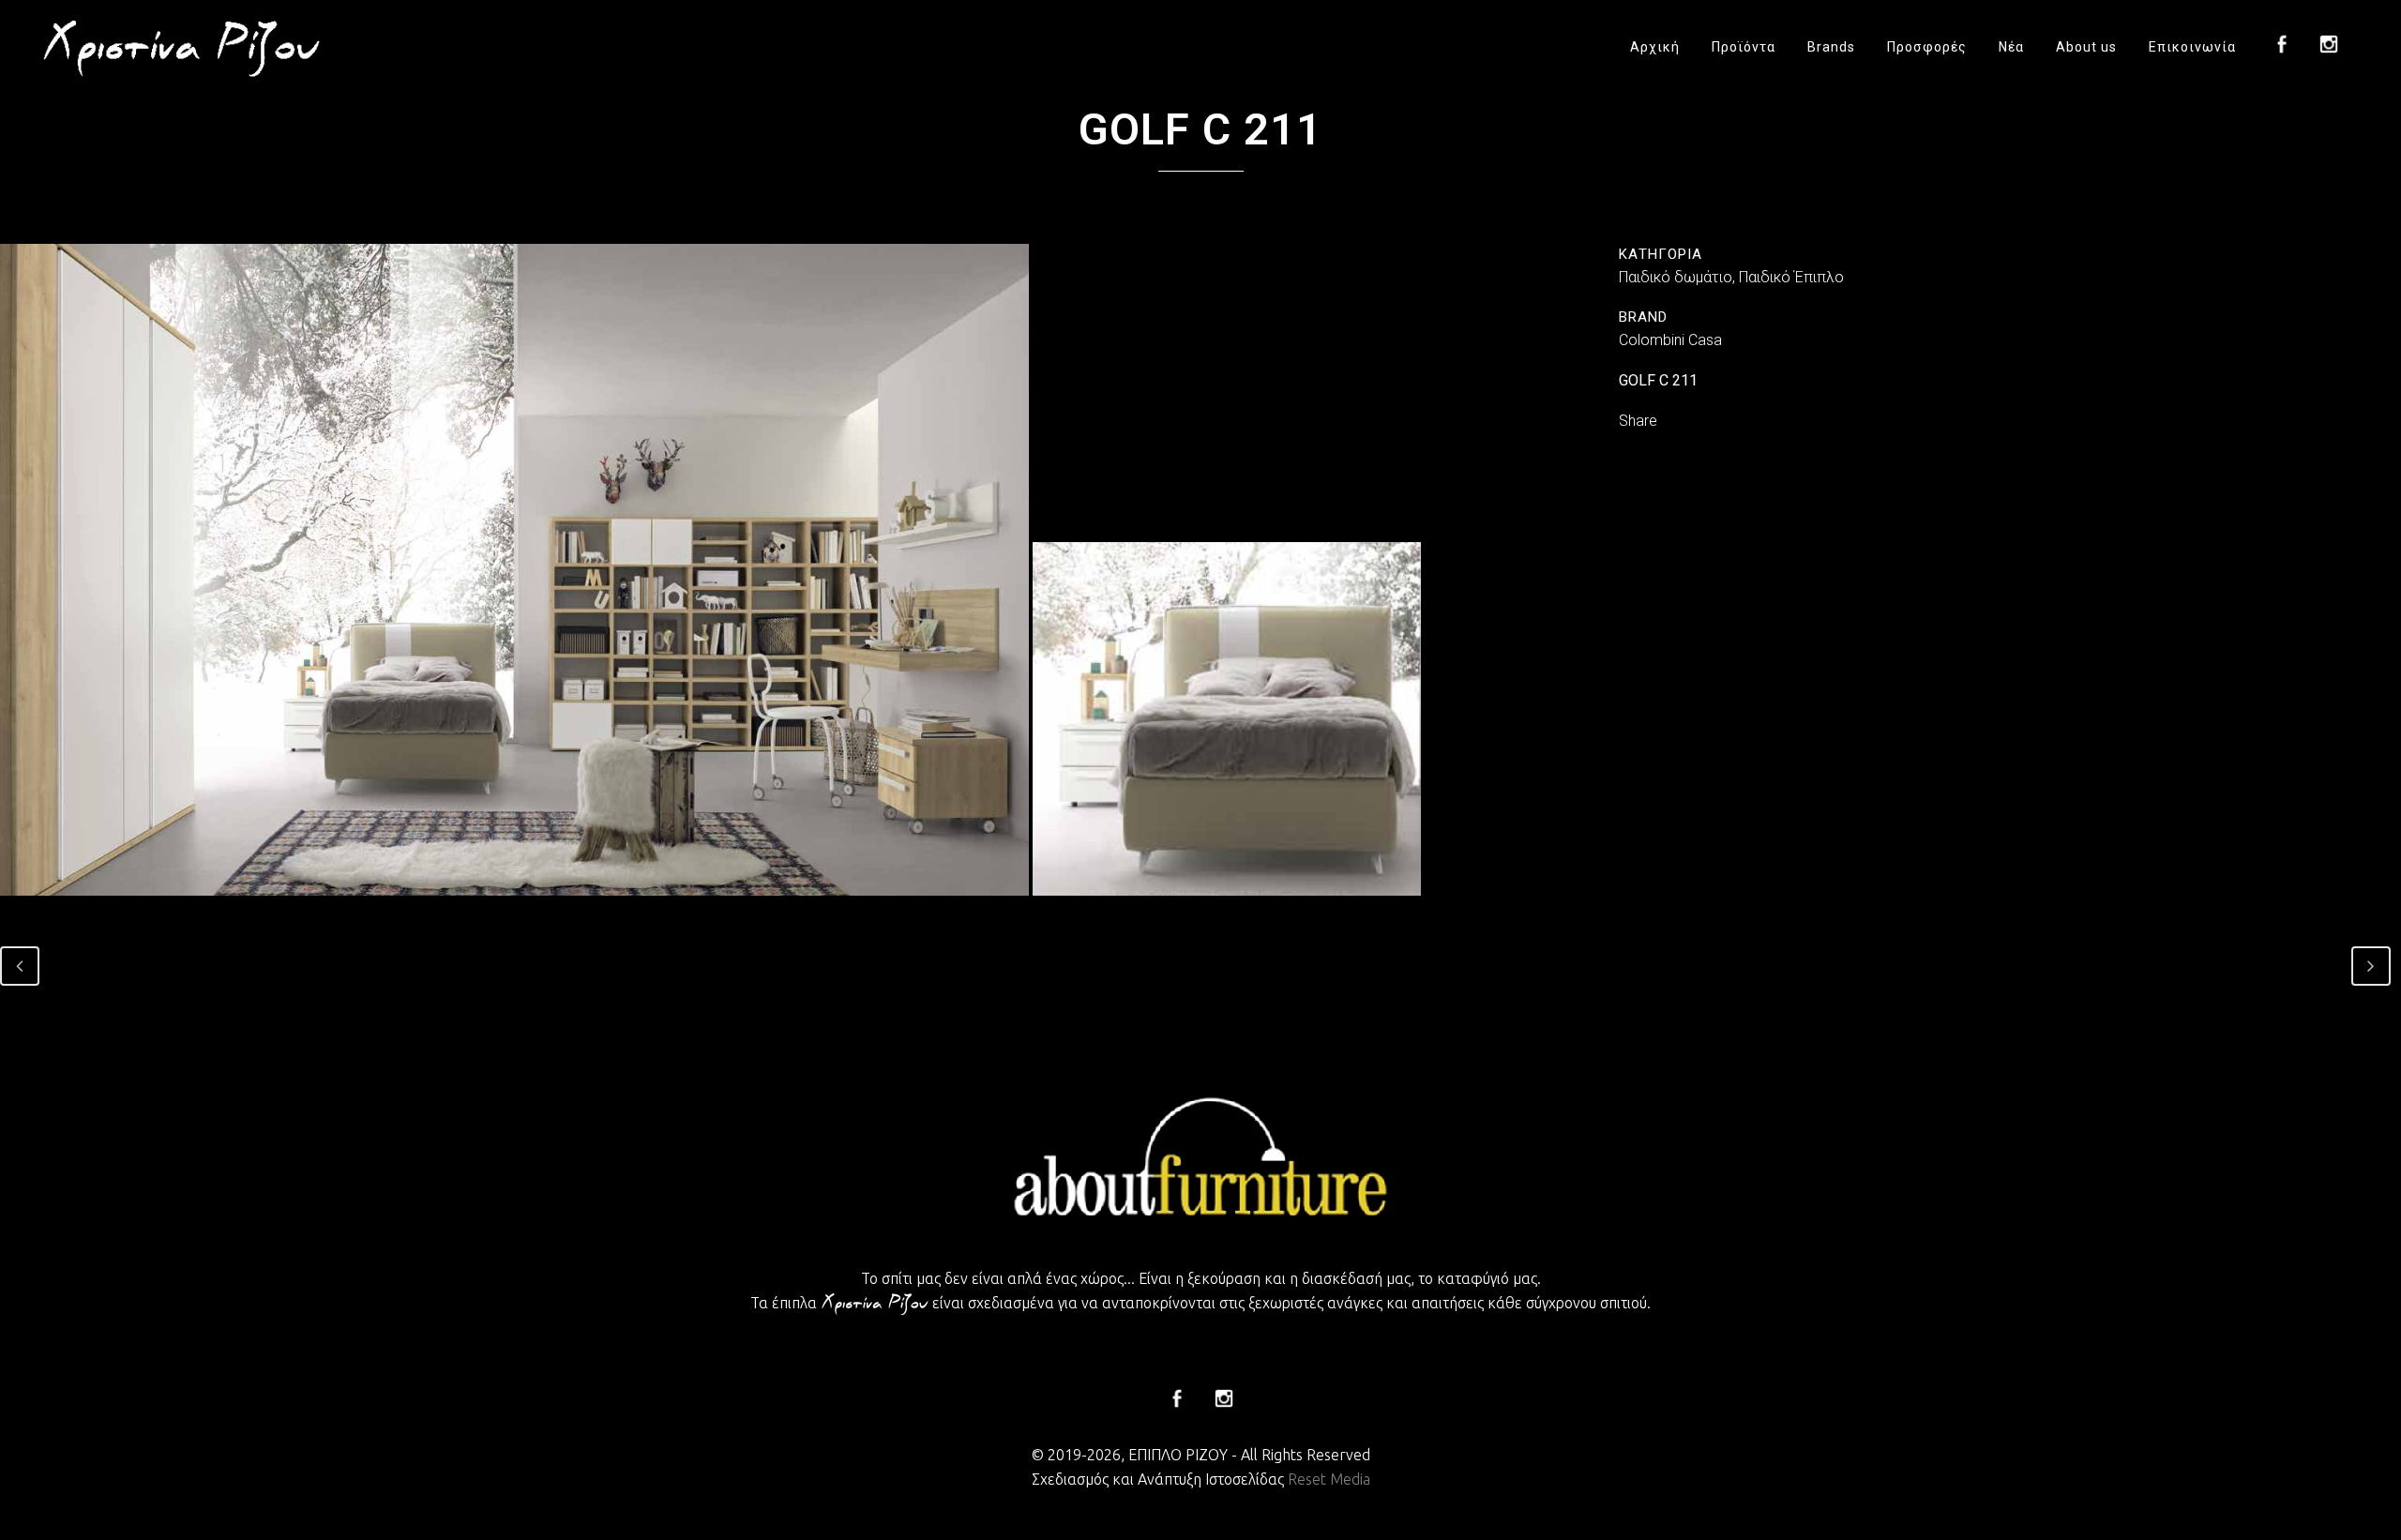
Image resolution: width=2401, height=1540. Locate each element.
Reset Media (1329, 1479)
